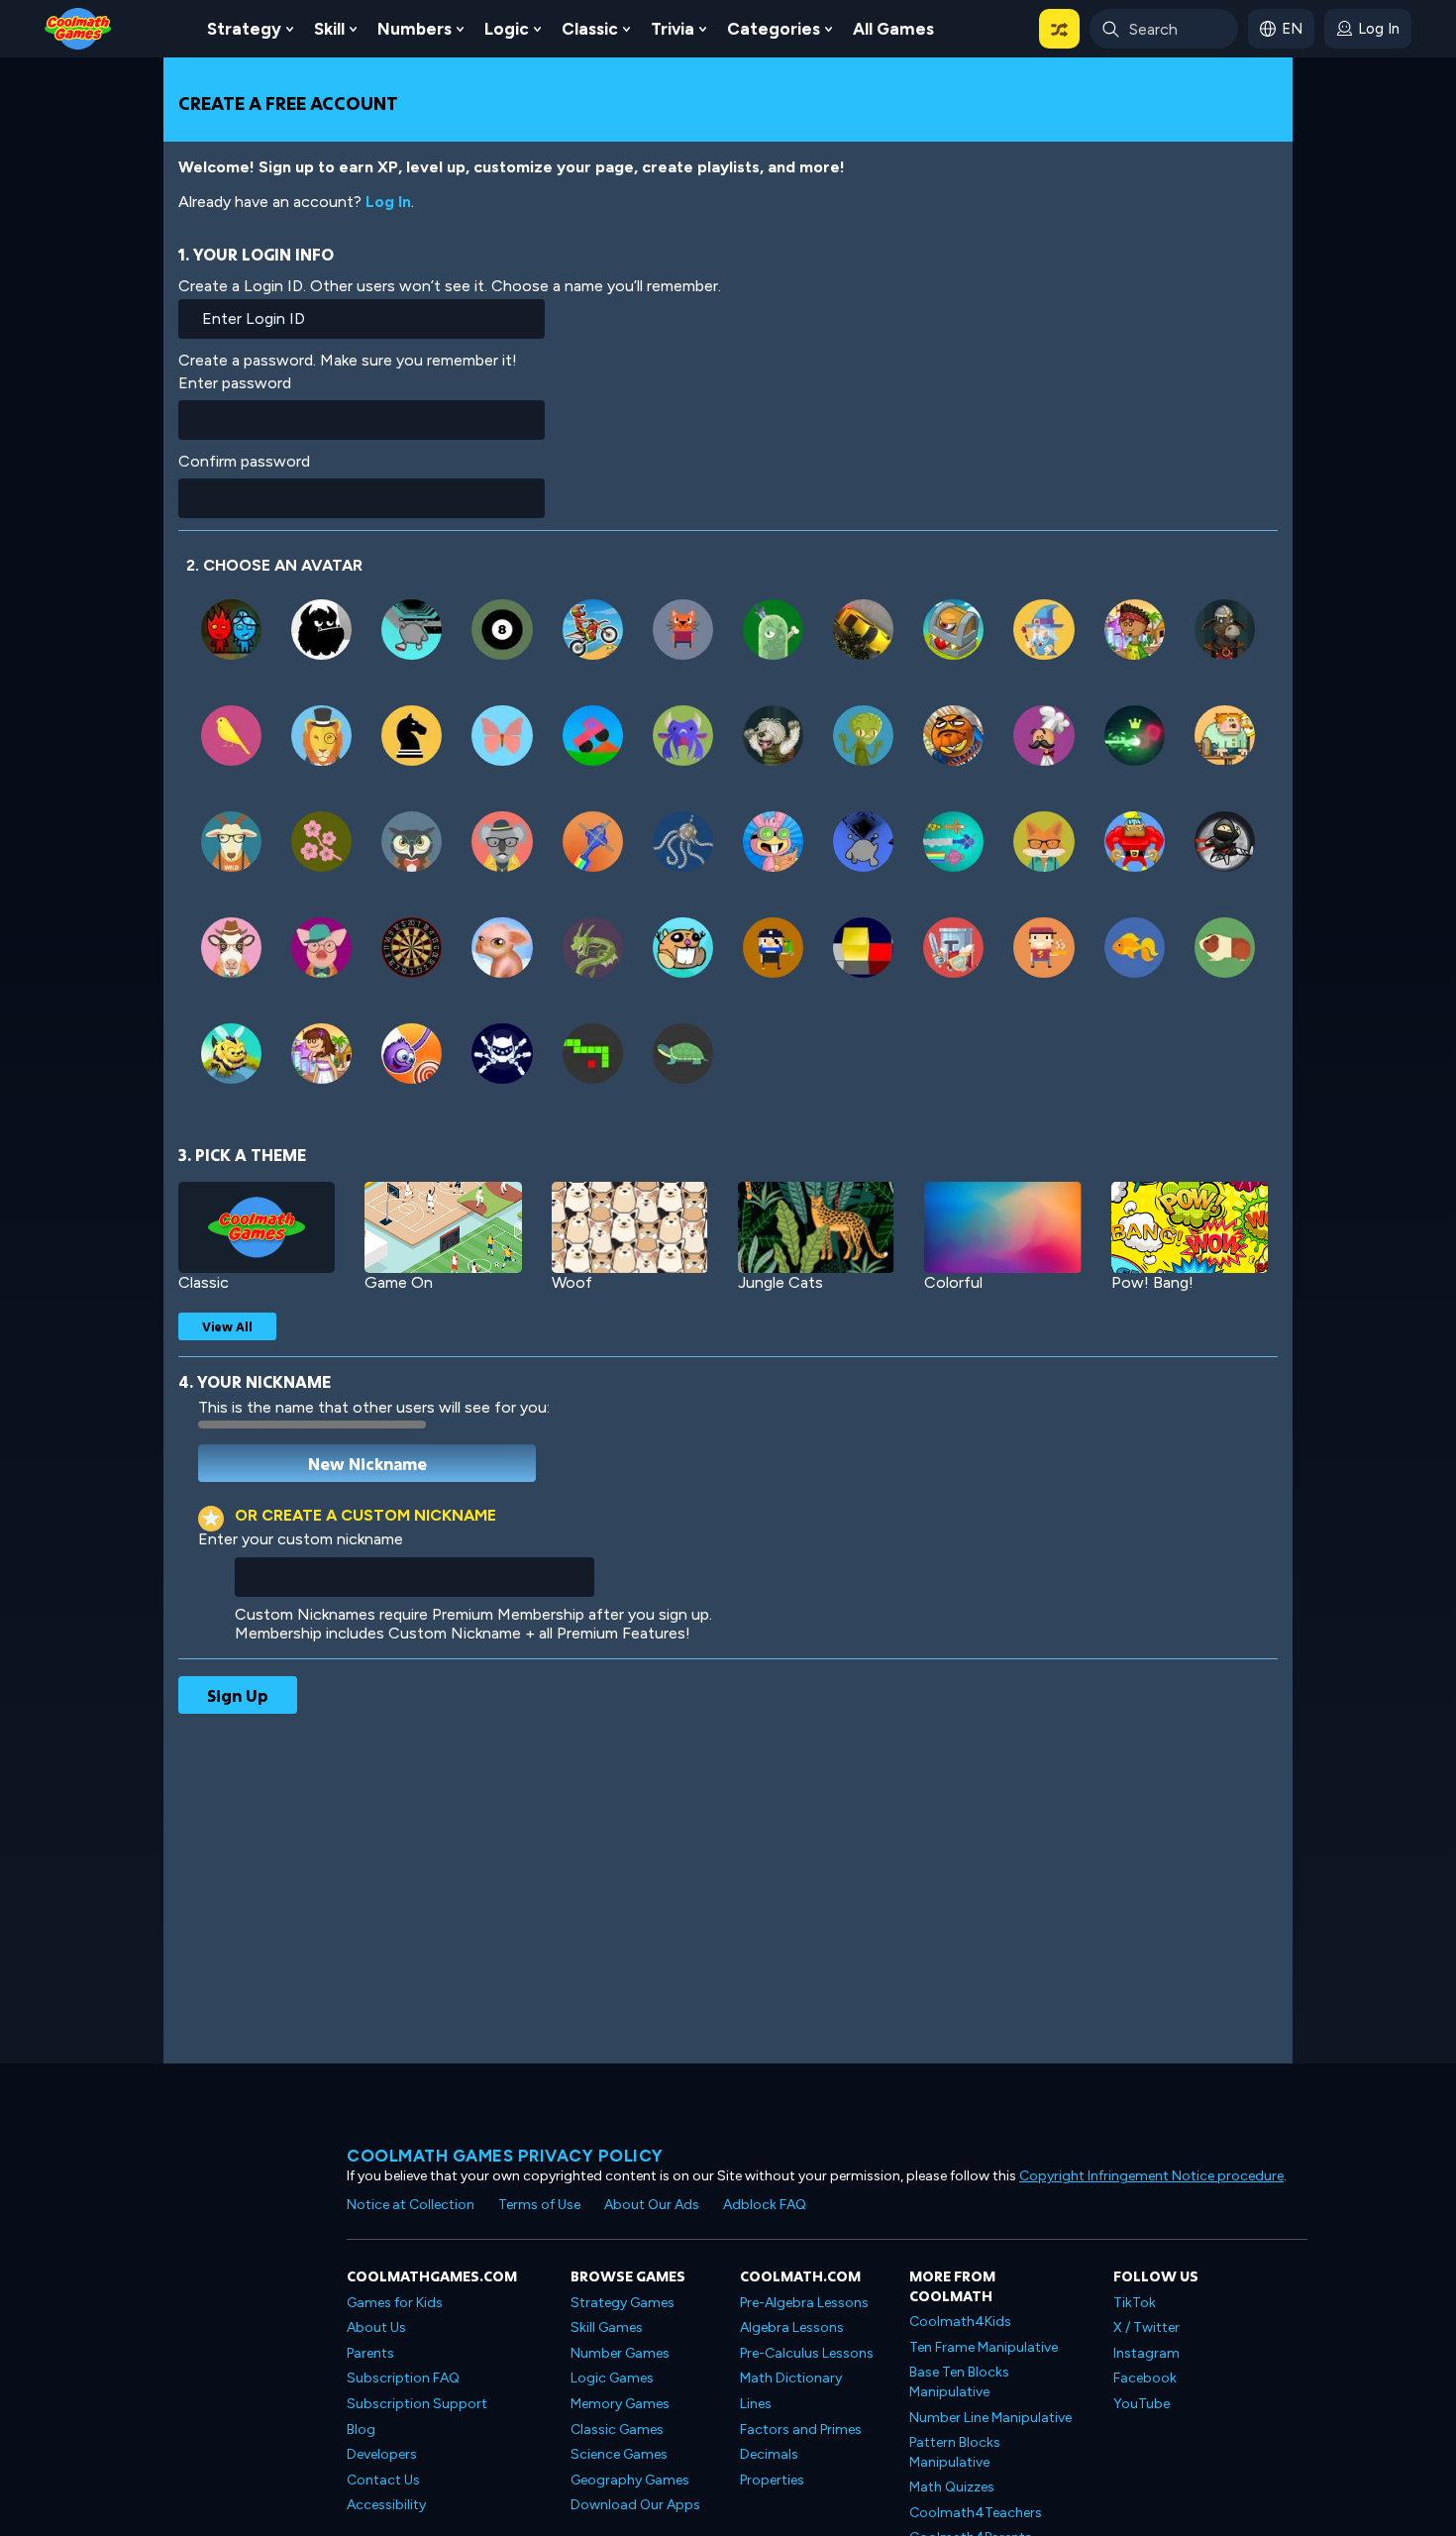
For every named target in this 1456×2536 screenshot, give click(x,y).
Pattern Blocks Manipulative (955, 2452)
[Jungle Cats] (816, 1227)
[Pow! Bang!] (1190, 1227)
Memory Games (620, 2404)
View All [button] (227, 1326)
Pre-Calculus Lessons (807, 2353)
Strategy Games (623, 2303)
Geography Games (630, 2480)
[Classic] (257, 1227)
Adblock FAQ (765, 2205)
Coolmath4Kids (960, 2322)
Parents (370, 2353)
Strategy (244, 29)
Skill (329, 29)
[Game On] (443, 1227)
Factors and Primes (801, 2430)
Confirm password (244, 461)
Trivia (673, 29)
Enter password (235, 383)
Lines (756, 2404)
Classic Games (617, 2430)
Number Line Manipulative (990, 2418)
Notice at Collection (411, 2205)
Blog (361, 2430)
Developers (382, 2454)
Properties (772, 2480)
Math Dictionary (791, 2378)
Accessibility (386, 2505)
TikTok (1135, 2303)
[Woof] (630, 1227)
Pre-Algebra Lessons (804, 2303)
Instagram (1146, 2353)
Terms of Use (539, 2205)
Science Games (619, 2454)
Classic (590, 29)
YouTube (1142, 2404)
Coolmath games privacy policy (505, 2156)
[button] (1059, 29)
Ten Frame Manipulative (984, 2347)
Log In (388, 202)
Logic (507, 29)
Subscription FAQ (403, 2378)
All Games (893, 29)
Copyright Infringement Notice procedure (1151, 2176)
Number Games (620, 2353)
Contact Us (383, 2480)
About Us (376, 2327)
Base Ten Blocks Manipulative (959, 2382)
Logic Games (612, 2378)
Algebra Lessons (792, 2327)
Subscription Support (417, 2404)
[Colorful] (1002, 1227)
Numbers (415, 29)
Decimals (769, 2454)
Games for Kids (395, 2303)
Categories (774, 29)
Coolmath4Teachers (976, 2513)
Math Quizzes (952, 2487)
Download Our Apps (635, 2505)
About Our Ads (652, 2205)
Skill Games (607, 2327)
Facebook (1145, 2378)
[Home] (78, 27)
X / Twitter (1146, 2327)
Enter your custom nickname (301, 1539)
